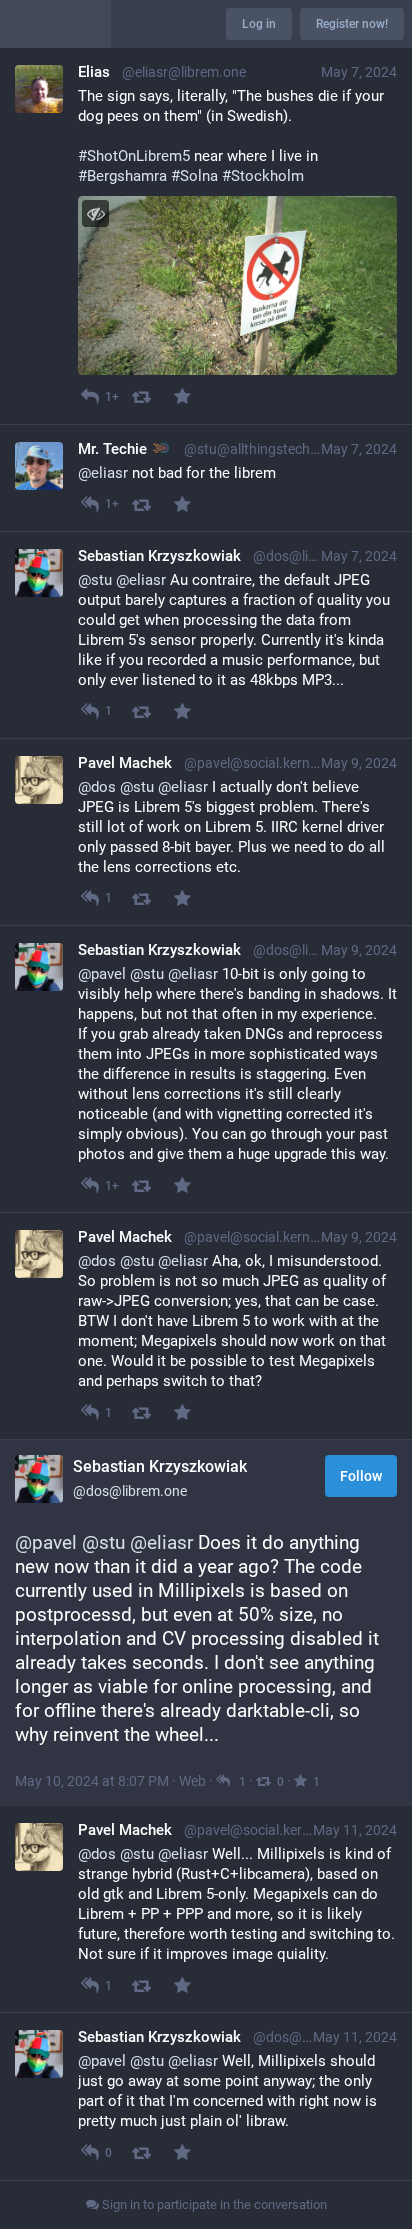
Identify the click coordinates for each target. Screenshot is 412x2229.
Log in (259, 24)
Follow (361, 1476)
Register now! (352, 24)
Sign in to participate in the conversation (213, 2204)
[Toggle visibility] (95, 213)
